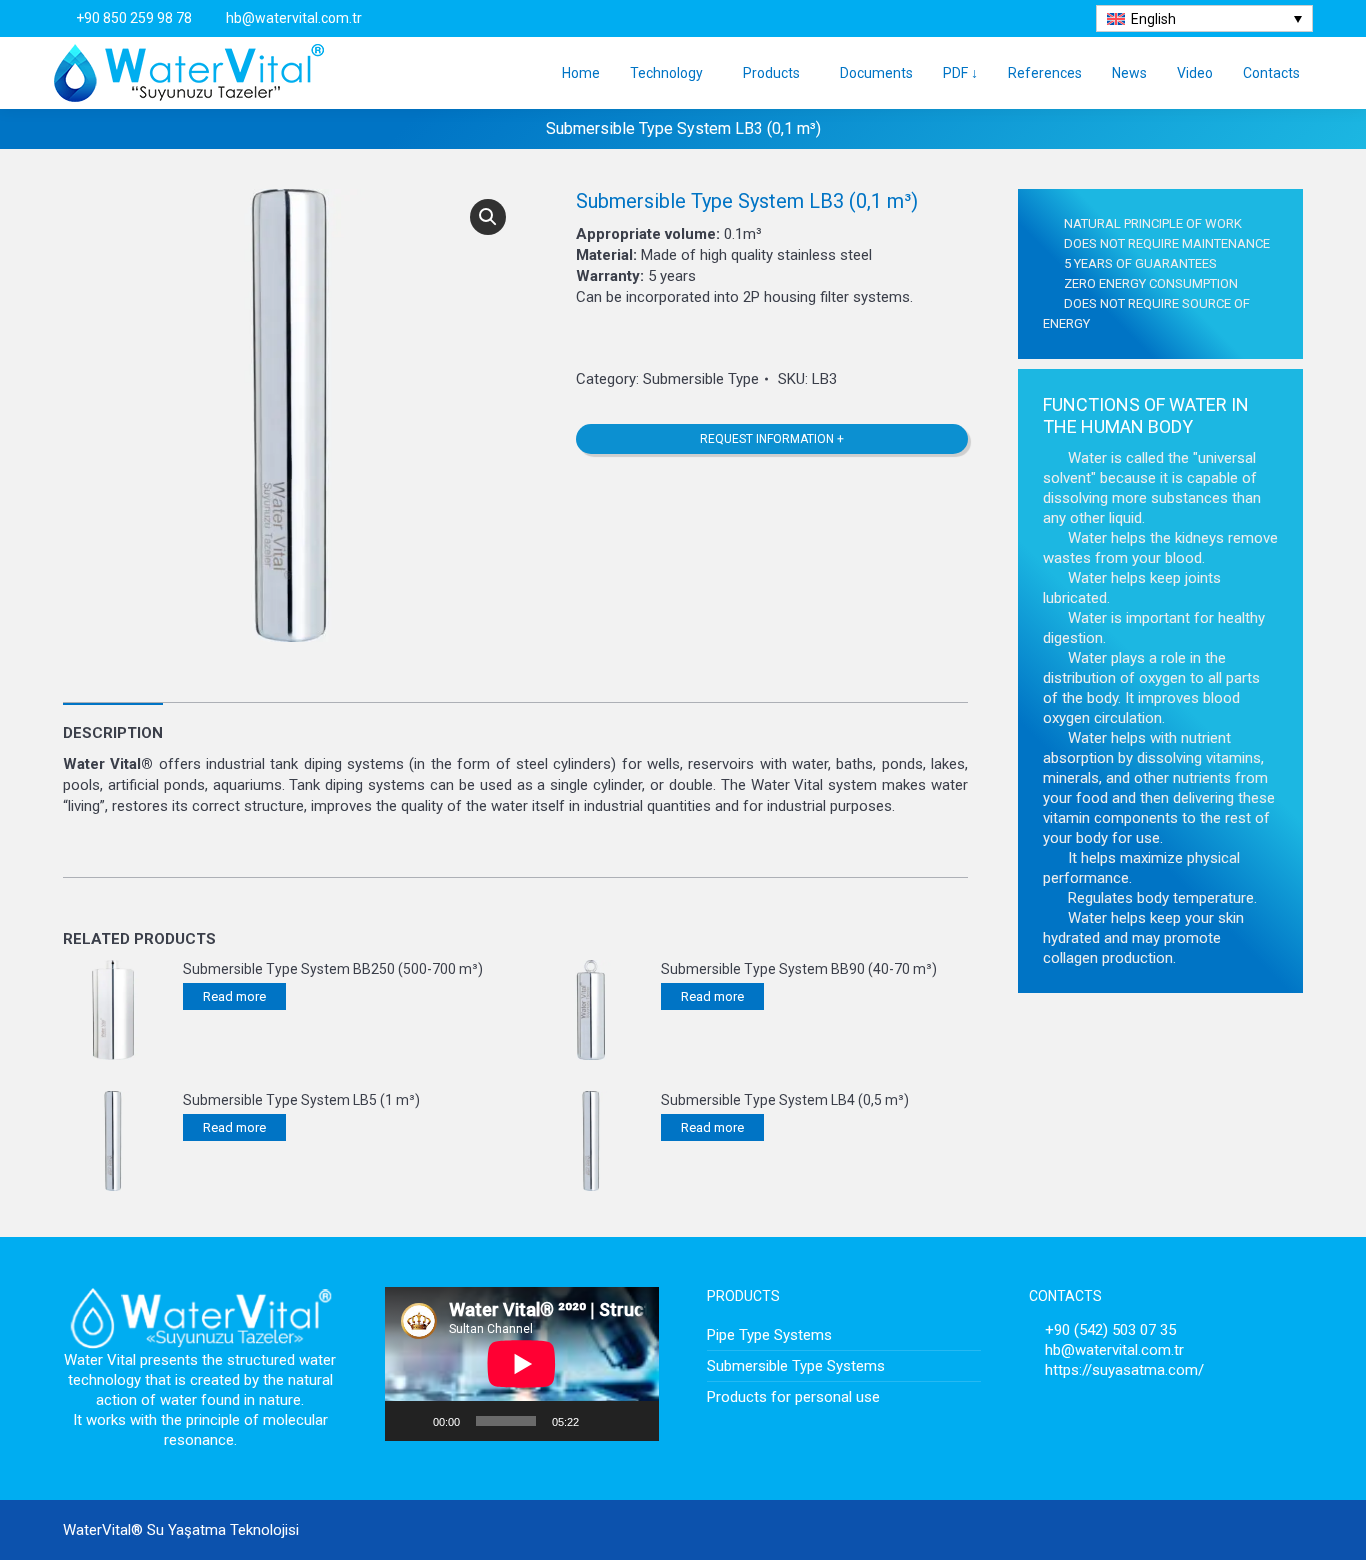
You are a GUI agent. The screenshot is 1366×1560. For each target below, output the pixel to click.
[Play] (411, 1421)
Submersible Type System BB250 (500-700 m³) (333, 969)
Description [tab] (113, 733)
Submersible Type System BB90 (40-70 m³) (799, 969)
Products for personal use (793, 1397)
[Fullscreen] (633, 1421)
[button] (488, 217)
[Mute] (601, 1421)
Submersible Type (701, 379)
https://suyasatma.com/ (1124, 1370)
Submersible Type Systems (796, 1366)
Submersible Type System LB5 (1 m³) (301, 1100)
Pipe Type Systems (769, 1335)
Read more (234, 996)
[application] (522, 1364)
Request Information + (772, 439)
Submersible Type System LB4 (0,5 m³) (785, 1100)
